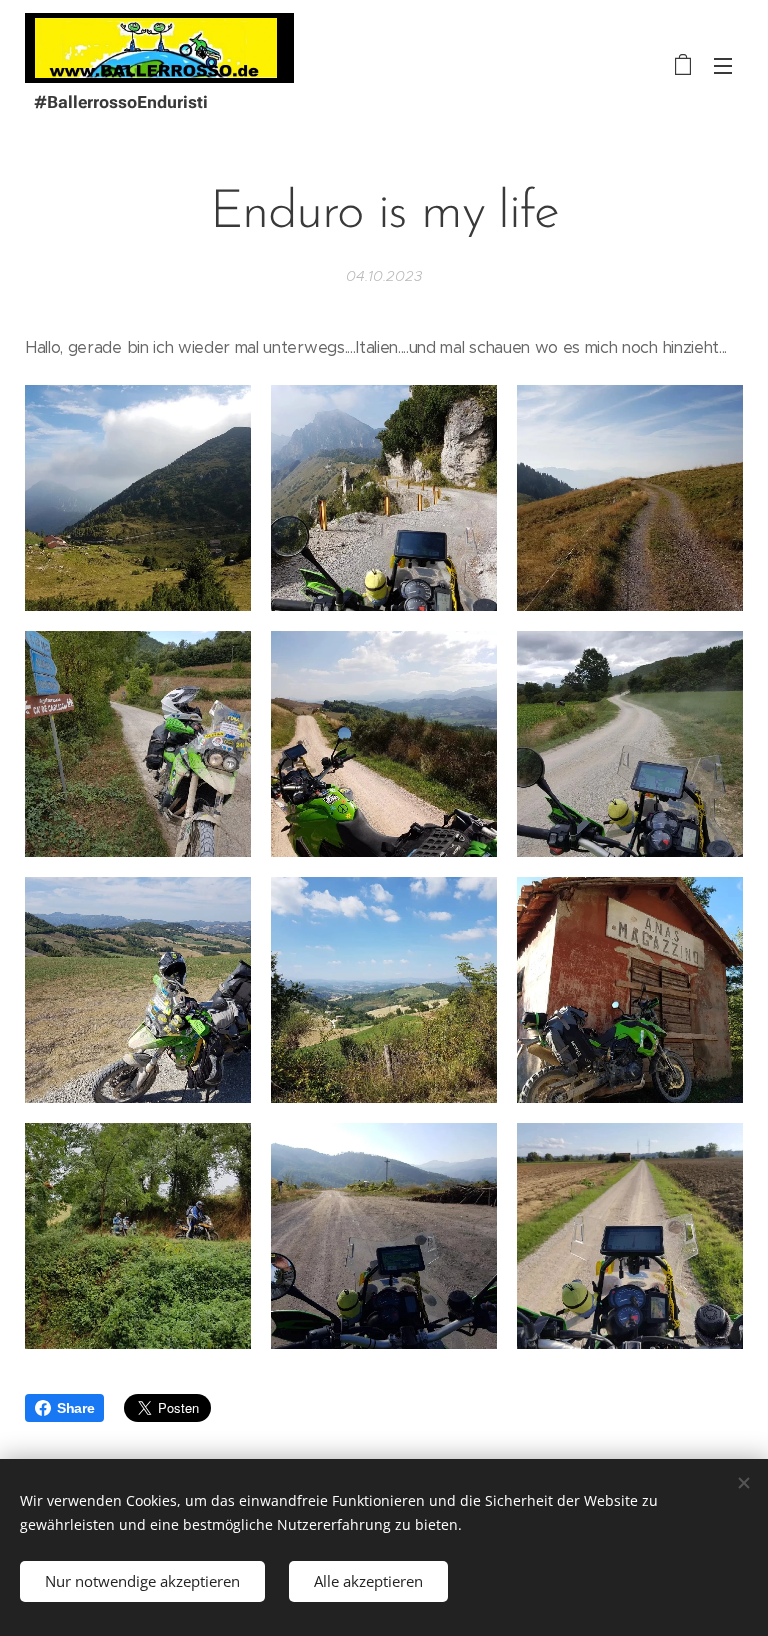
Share (75, 1408)
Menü (723, 65)
